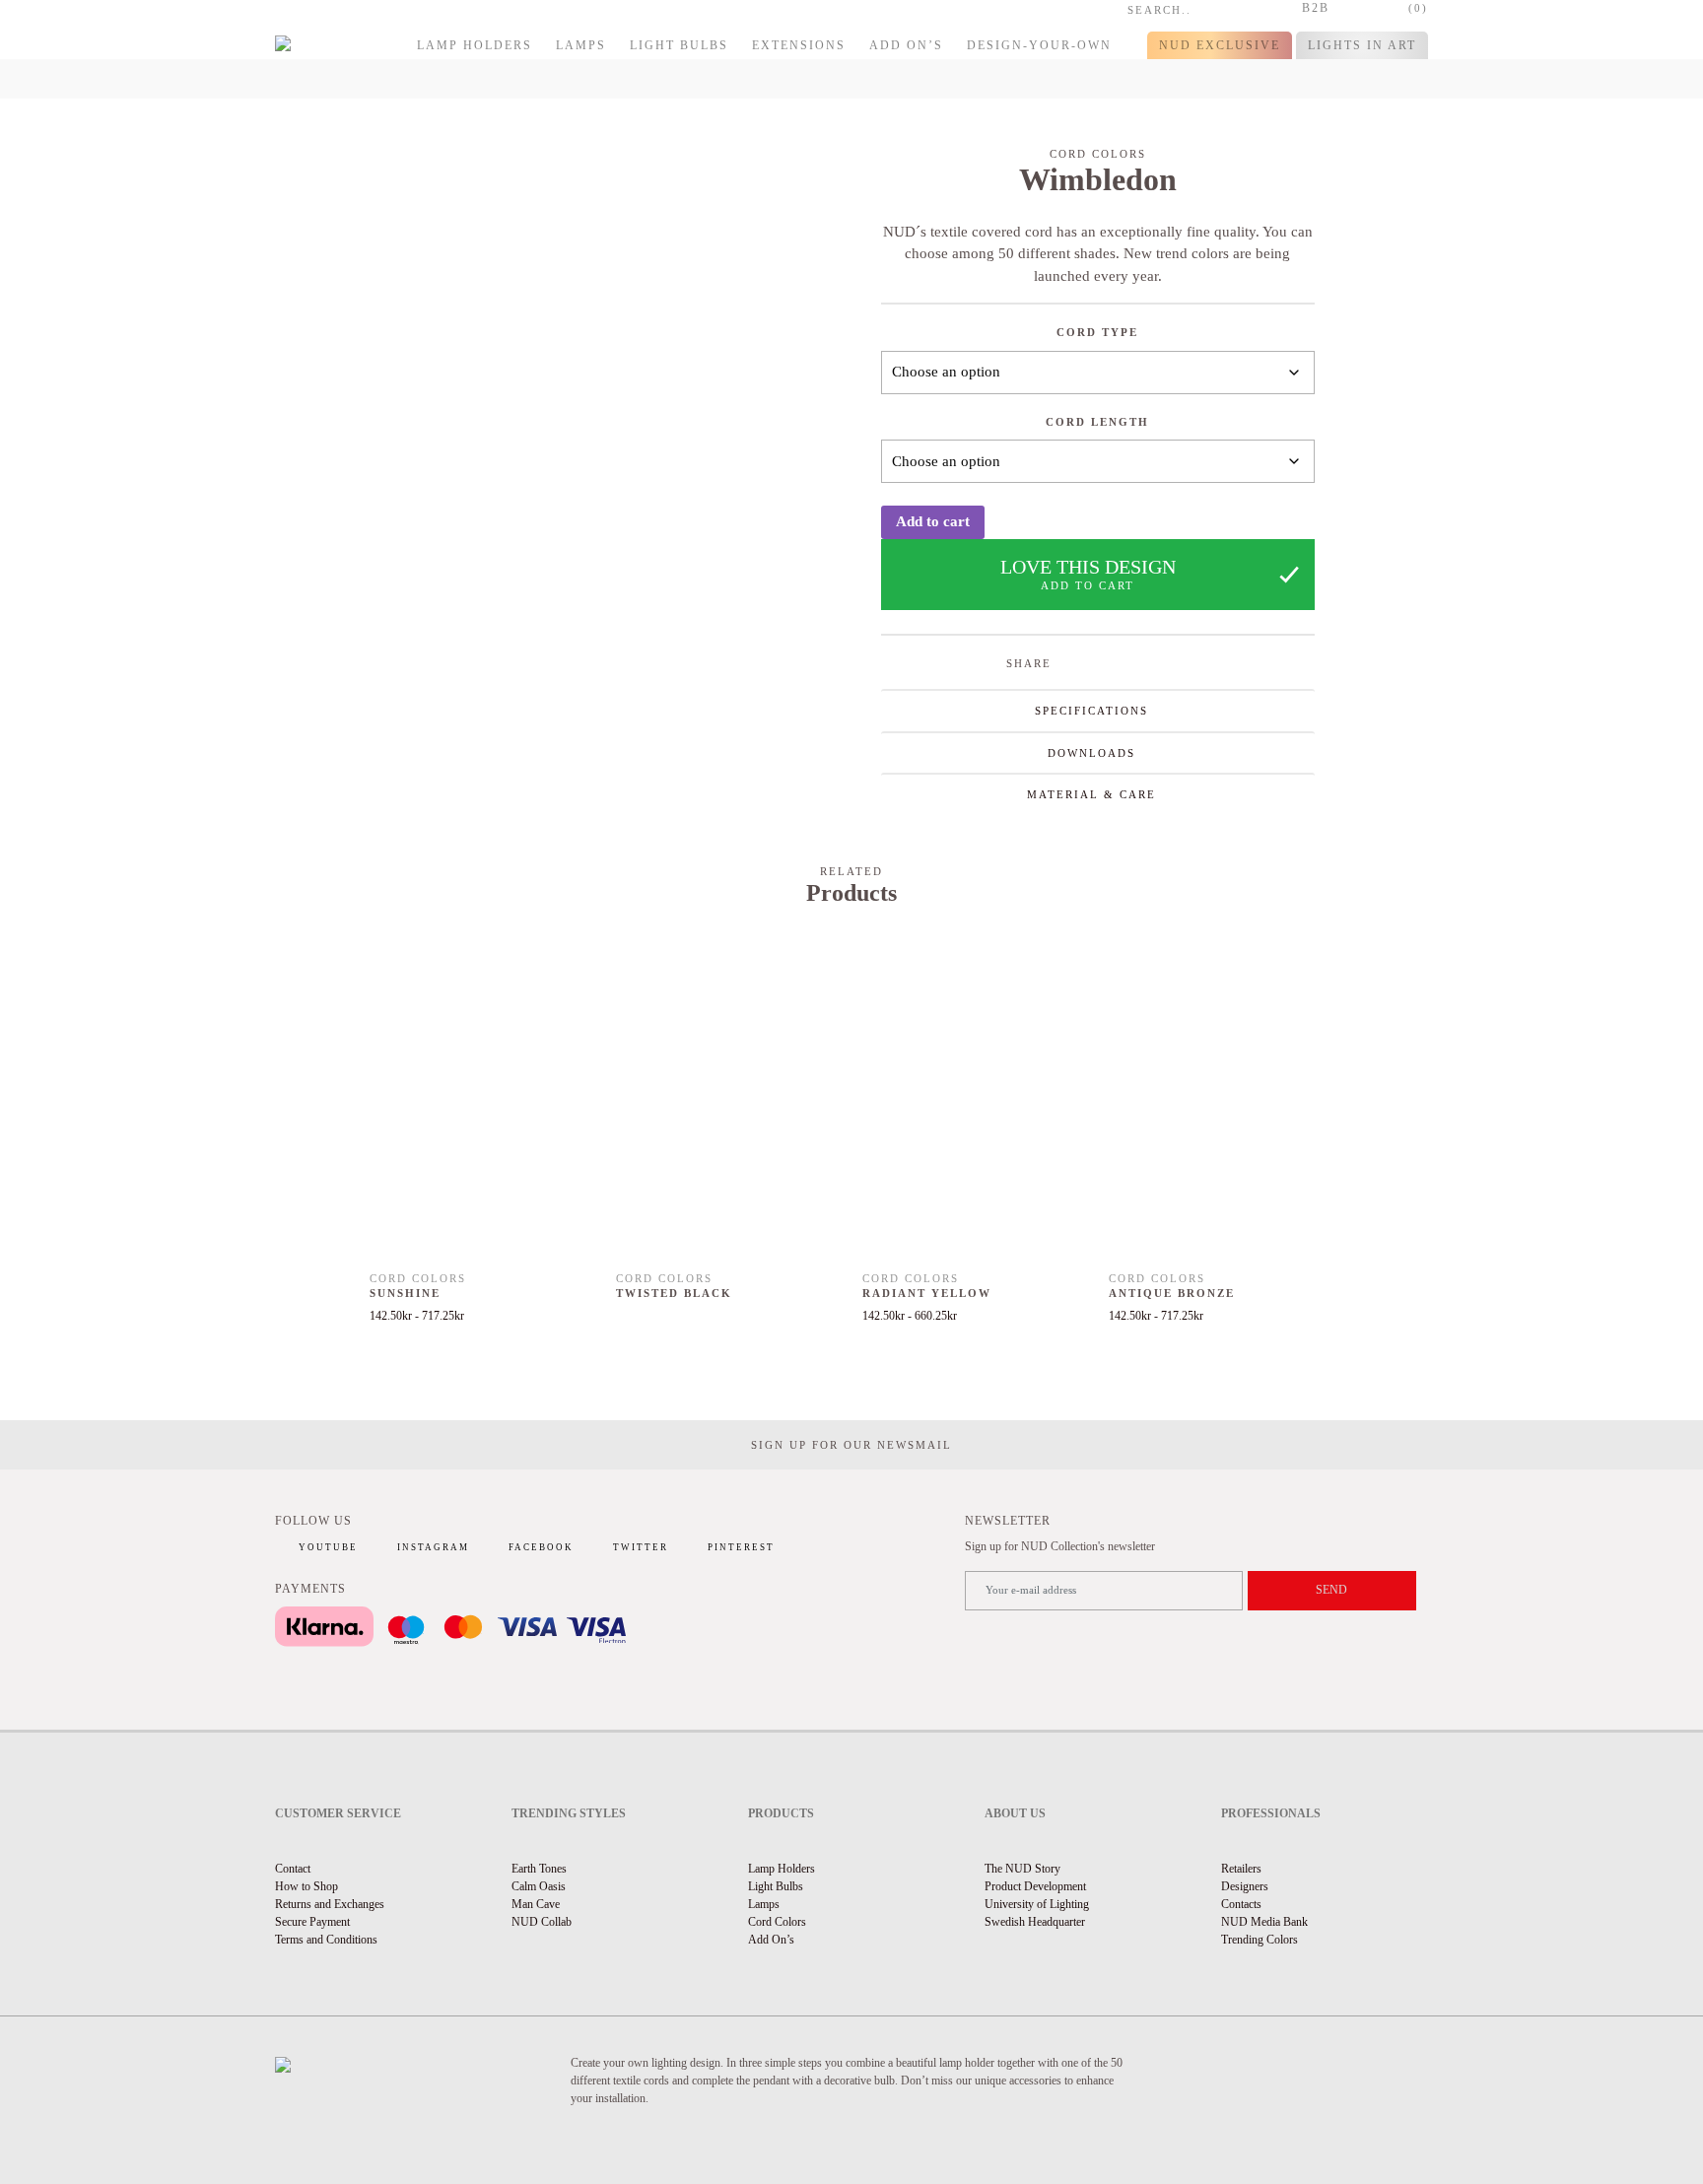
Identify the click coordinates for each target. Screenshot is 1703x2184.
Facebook (541, 1547)
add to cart (1088, 585)
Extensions (799, 45)
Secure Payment (312, 1922)
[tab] (1098, 710)
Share (1029, 663)
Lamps (581, 45)
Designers (1245, 1886)
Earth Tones (539, 1869)
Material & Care (1091, 794)
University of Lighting (1037, 1904)
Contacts (1241, 1904)
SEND (1331, 1590)
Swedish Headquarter (1035, 1922)
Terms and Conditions (326, 1940)
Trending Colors (1260, 1940)
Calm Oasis (539, 1886)
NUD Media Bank (1264, 1922)
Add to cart (933, 521)
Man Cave (536, 1904)
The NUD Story (1022, 1869)
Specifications (1091, 711)
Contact (293, 1869)
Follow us (313, 1521)
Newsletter (1008, 1521)
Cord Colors (777, 1922)
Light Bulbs (679, 45)
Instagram (433, 1547)
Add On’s (906, 45)
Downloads (1091, 753)
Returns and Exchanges (330, 1904)
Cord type (1097, 332)
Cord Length (1097, 422)
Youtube (328, 1547)
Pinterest (741, 1547)
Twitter (641, 1547)
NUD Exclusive (1220, 45)
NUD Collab (542, 1922)
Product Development (1035, 1886)
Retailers (1241, 1869)
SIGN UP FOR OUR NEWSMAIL (851, 1445)
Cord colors (1098, 154)
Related (851, 871)
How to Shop (307, 1886)
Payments (310, 1589)
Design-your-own (1039, 45)
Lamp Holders (475, 45)
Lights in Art (1362, 45)
